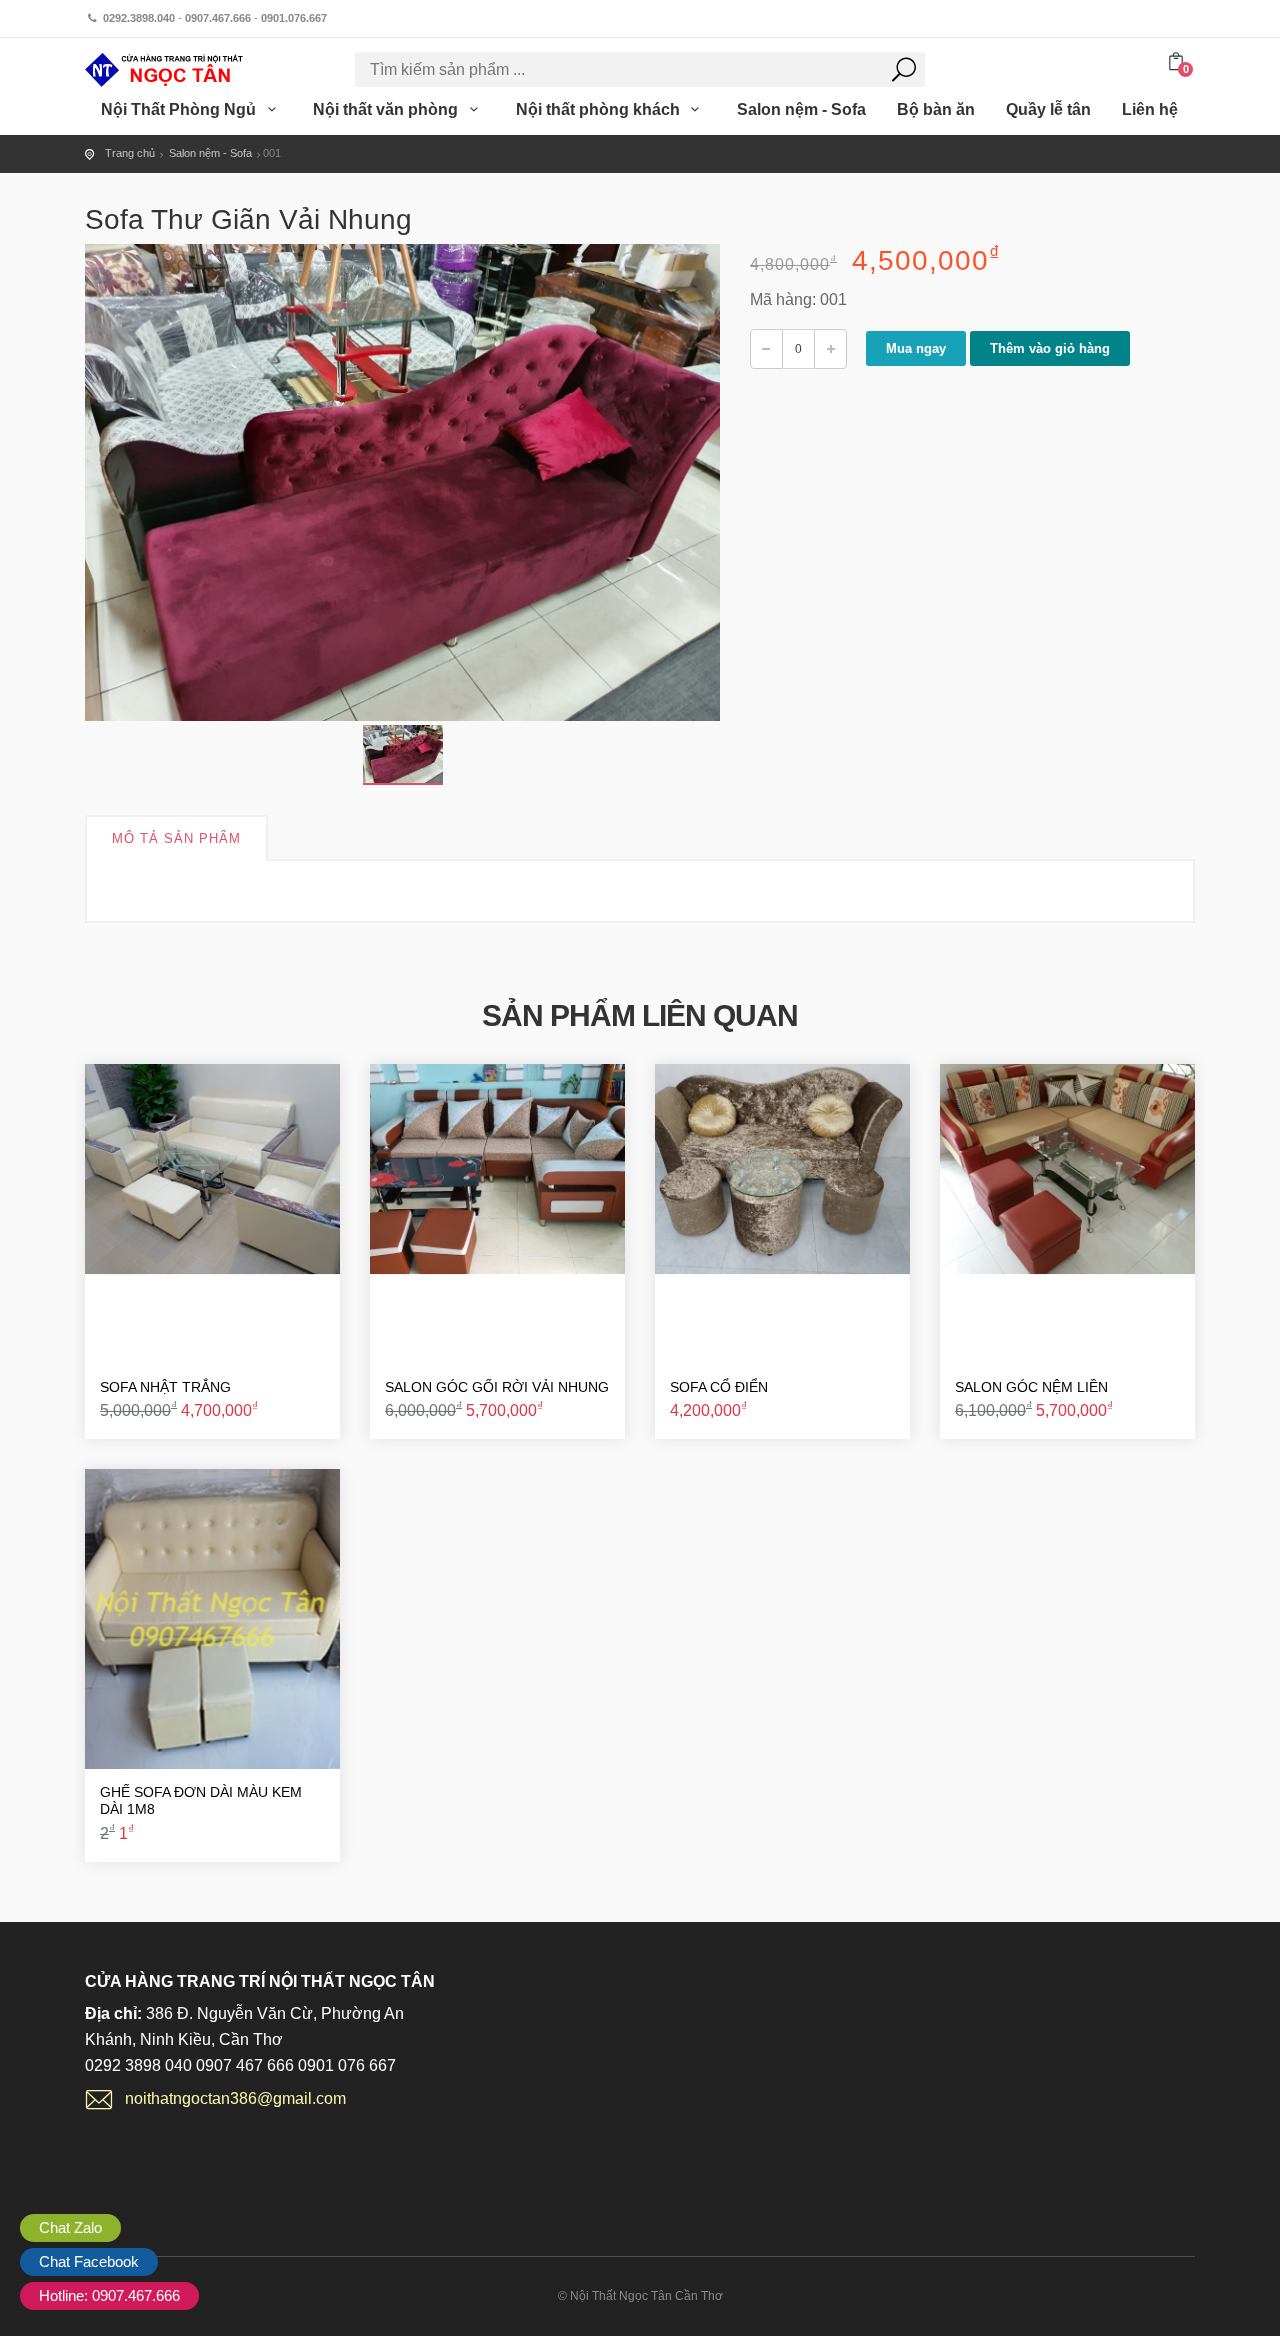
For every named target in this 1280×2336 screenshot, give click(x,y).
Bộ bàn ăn (936, 109)
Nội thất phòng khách (600, 109)
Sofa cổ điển (719, 1387)
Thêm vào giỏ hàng (1050, 348)
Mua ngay (916, 348)
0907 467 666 (245, 2065)
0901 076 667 (347, 2065)
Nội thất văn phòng (387, 109)
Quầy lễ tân (1048, 109)
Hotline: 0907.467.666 (109, 2295)
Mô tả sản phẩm (176, 838)
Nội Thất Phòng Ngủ (180, 109)
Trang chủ (130, 153)
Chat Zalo (70, 2227)
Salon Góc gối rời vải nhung (497, 1387)
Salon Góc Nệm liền (1031, 1387)
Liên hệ (1150, 109)
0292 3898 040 (138, 2065)
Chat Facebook (89, 2261)
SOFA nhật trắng (165, 1387)
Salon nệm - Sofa (801, 109)
